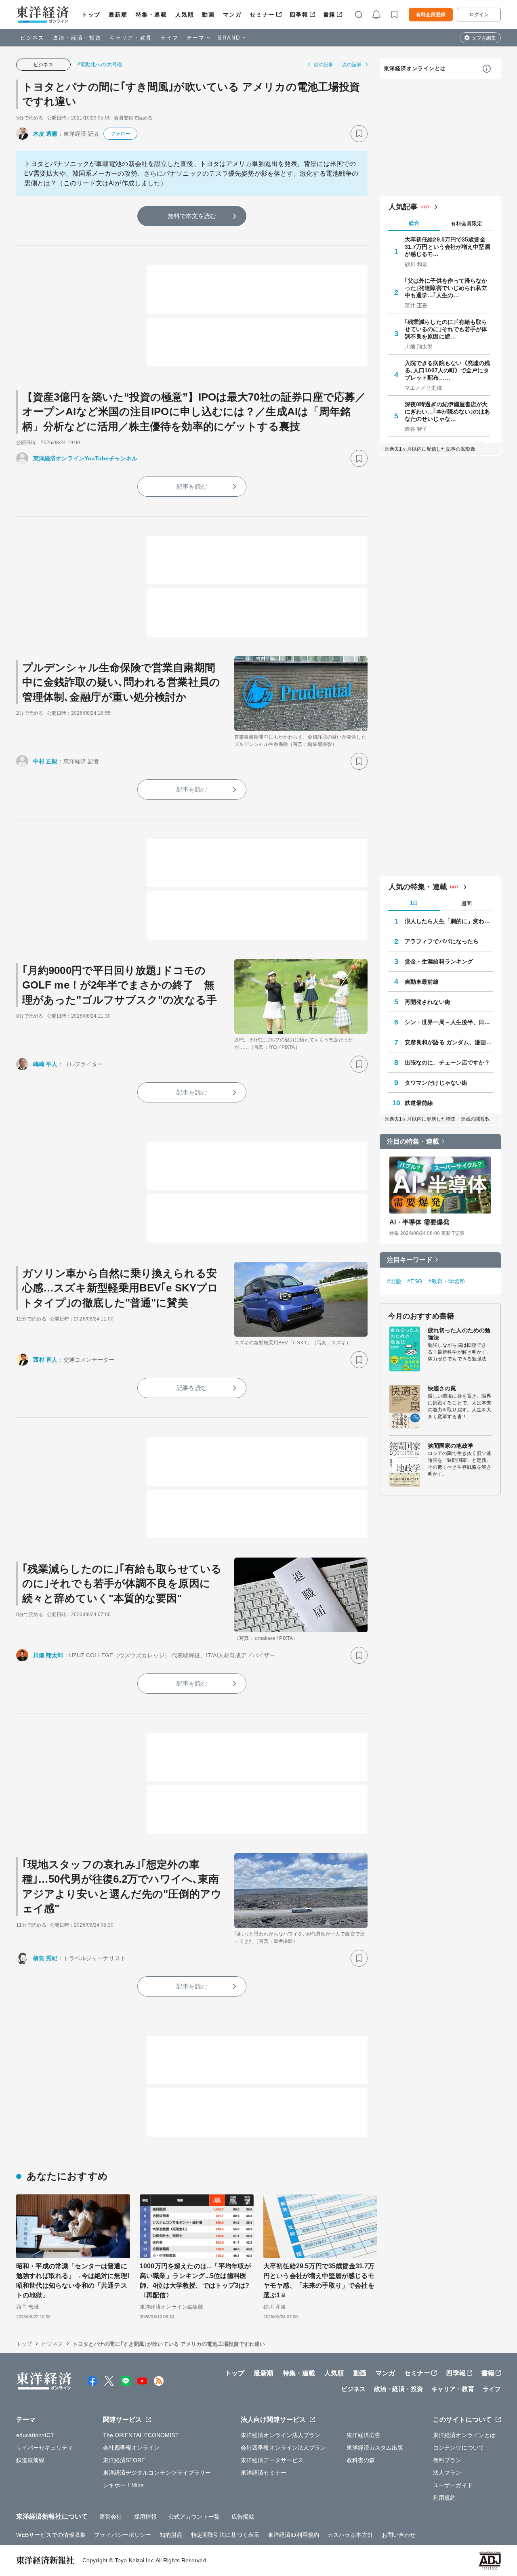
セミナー (262, 15)
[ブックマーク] (359, 134)
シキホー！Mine (124, 2485)
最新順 (118, 15)
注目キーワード (410, 1260)
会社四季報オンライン (131, 2448)
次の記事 (352, 65)
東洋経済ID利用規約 (293, 2535)
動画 (208, 15)
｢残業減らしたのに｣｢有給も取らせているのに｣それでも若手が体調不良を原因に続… (446, 329)
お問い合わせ (399, 2535)
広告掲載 (243, 2517)
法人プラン (447, 2473)
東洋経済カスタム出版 (375, 2448)
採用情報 (145, 2517)
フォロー (120, 134)
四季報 (299, 15)
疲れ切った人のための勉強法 (459, 1334)
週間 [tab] (467, 904)
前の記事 (324, 65)
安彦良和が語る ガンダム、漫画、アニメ (449, 1042)
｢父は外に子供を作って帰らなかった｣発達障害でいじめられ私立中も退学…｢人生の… (446, 288)
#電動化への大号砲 (100, 64)
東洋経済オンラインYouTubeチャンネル (85, 458)
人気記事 (403, 207)
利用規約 (444, 2498)
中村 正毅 (45, 761)
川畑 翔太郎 (48, 1655)
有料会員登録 (431, 15)
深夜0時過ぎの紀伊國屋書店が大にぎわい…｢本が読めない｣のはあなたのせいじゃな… (448, 411)
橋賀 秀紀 (45, 1958)
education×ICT (35, 2435)
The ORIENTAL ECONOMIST (141, 2435)
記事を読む (192, 486)
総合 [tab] (414, 223)
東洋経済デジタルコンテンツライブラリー (157, 2473)
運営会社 (111, 2517)
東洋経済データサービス (272, 2460)
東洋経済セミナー (264, 2473)
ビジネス (32, 38)
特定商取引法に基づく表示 (225, 2535)
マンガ (232, 15)
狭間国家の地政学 (451, 1446)
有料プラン (447, 2460)
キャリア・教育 (131, 38)
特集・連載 (151, 15)
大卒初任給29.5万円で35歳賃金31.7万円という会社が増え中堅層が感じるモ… (448, 247)
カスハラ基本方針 (350, 2535)
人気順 (185, 15)
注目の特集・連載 (413, 1141)
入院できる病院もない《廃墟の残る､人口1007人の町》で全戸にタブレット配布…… (448, 370)
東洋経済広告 (364, 2435)
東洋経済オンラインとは (415, 68)
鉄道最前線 (419, 1103)
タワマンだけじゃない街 (436, 1083)
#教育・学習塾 (447, 1281)
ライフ (169, 38)
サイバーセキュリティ (45, 2448)
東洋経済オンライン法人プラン (281, 2435)
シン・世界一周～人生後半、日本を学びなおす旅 (449, 1022)
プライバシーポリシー (123, 2535)
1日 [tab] (414, 903)
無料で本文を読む (192, 216)
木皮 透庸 (45, 134)
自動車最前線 (422, 982)
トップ (91, 15)
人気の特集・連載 (418, 887)
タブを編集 (484, 38)
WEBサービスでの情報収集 (51, 2535)
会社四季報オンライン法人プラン (284, 2448)
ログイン (479, 15)
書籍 (329, 15)
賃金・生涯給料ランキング (439, 962)
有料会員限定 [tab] (467, 224)
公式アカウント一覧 (194, 2517)
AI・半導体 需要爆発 (419, 1222)
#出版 (394, 1281)
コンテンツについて (459, 2448)
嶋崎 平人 (45, 1064)
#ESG (415, 1281)
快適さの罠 (442, 1388)
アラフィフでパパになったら (442, 941)
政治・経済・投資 (77, 38)
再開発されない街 (428, 1002)
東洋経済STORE (124, 2460)
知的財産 (171, 2535)
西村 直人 (45, 1360)
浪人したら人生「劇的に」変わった (449, 921)
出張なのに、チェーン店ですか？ (448, 1062)
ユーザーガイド (453, 2485)
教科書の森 (361, 2460)
